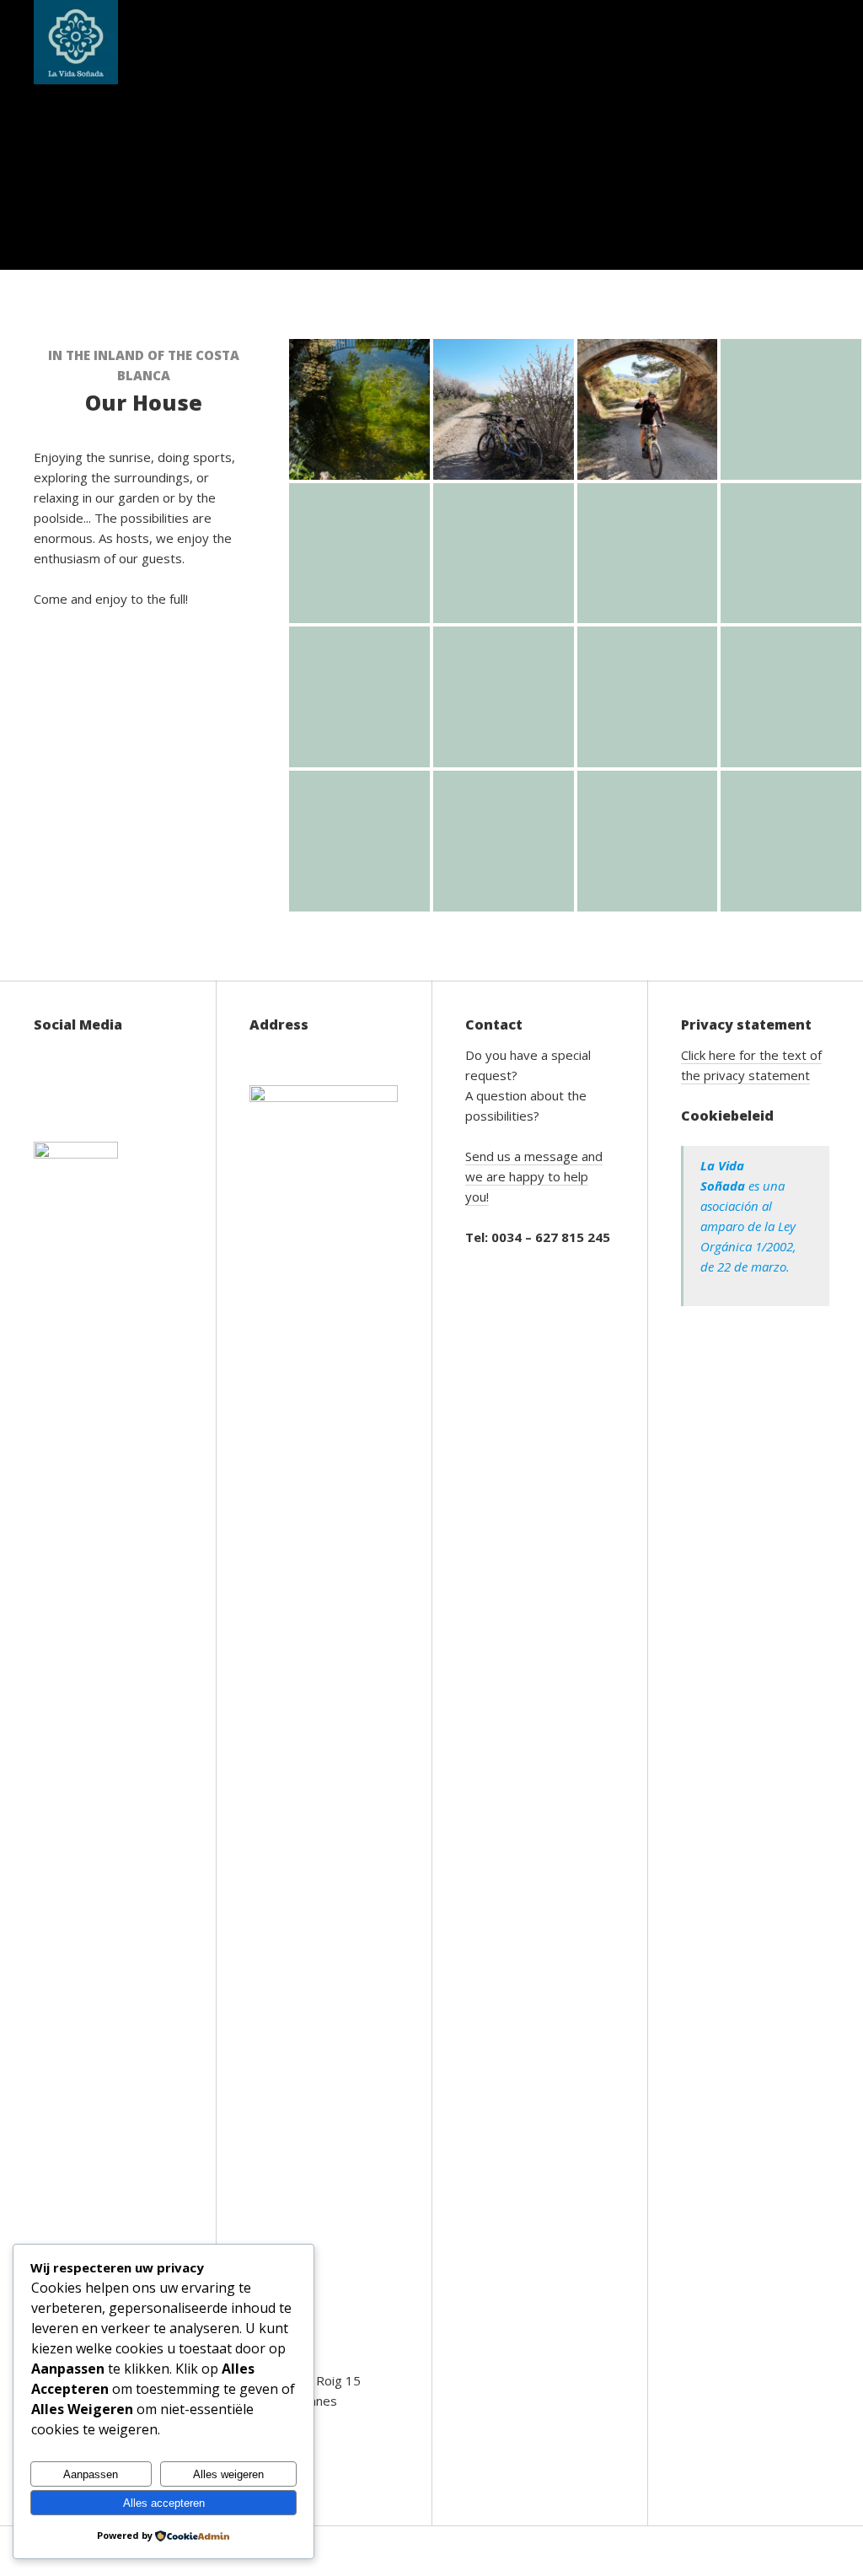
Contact (695, 42)
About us (587, 42)
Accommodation (249, 42)
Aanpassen (91, 2474)
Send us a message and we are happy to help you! (534, 1176)
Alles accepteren (164, 2503)
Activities (386, 42)
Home (139, 42)
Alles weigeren (228, 2474)
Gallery (494, 42)
